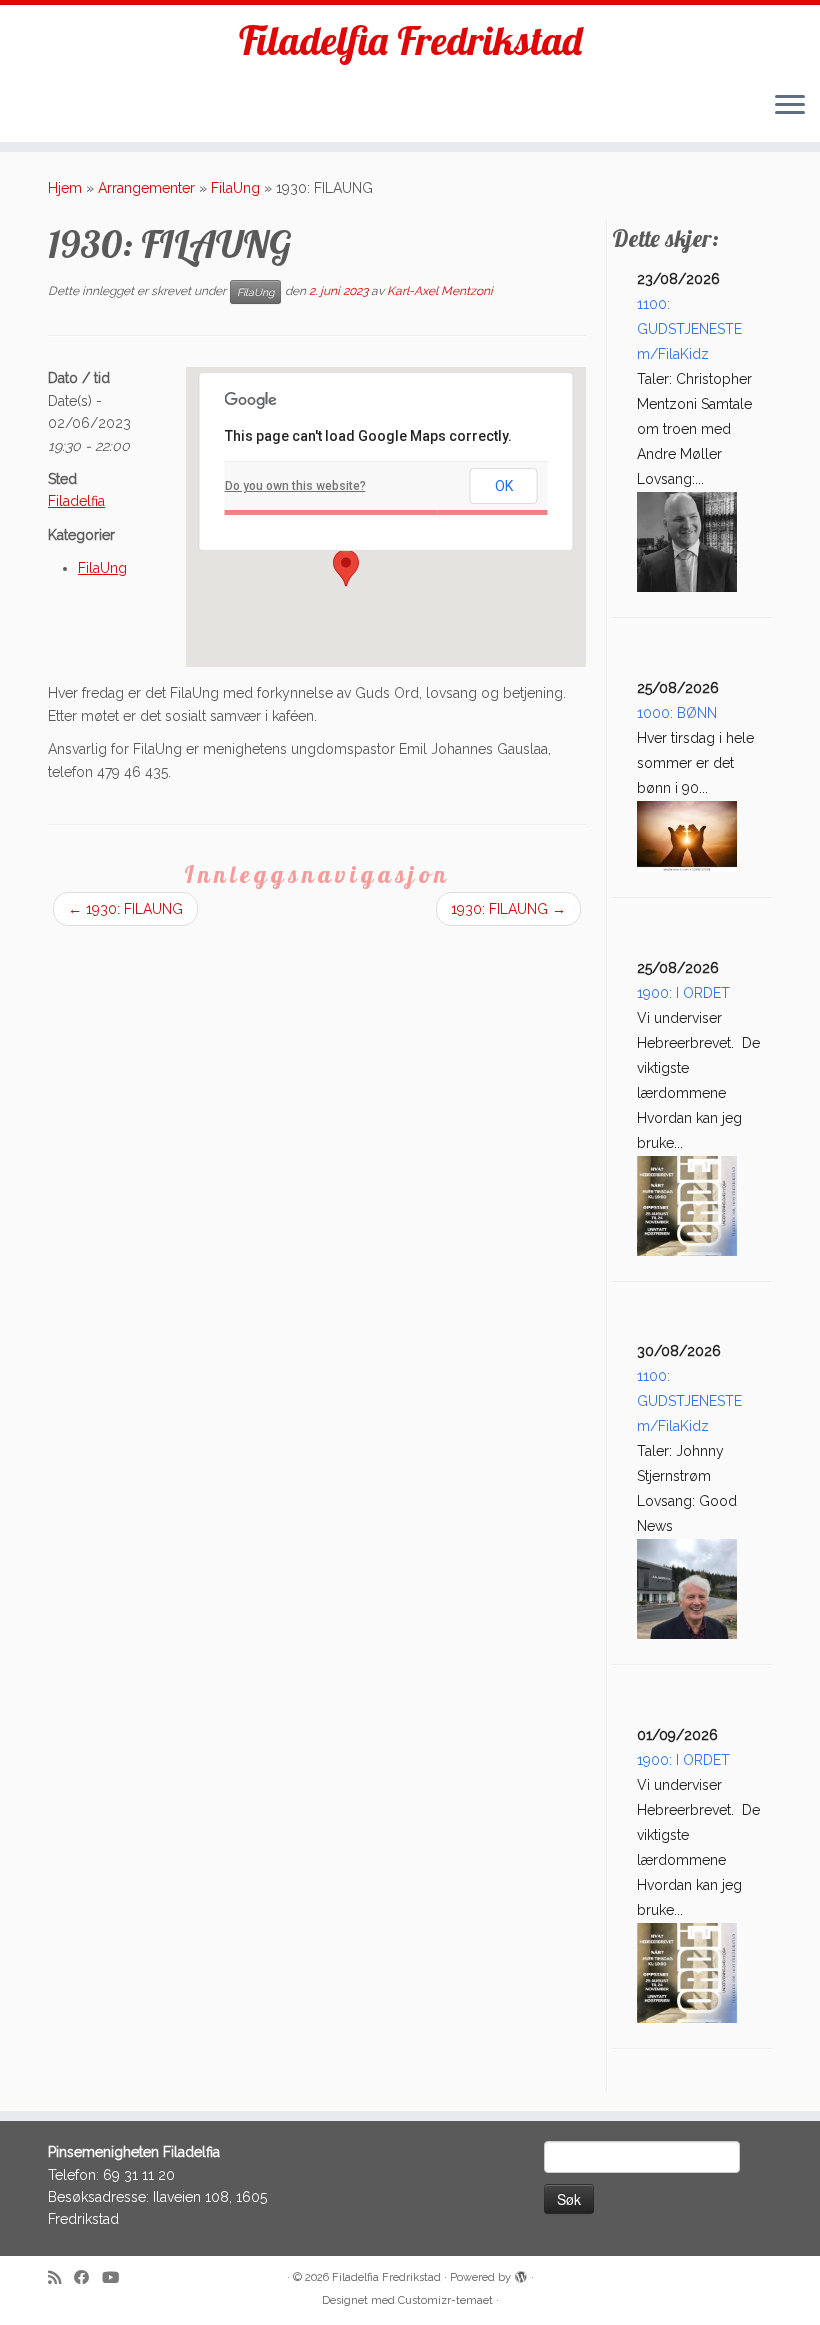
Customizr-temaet (445, 2300)
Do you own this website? (295, 486)
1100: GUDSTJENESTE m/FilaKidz (689, 329)
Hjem (65, 188)
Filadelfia (76, 501)
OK (504, 486)
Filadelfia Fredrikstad (410, 40)
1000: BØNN (677, 713)
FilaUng (235, 188)
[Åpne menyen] (790, 106)
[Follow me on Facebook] (88, 2278)
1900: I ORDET (683, 993)
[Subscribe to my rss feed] (61, 2278)
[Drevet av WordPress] (521, 2274)
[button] (346, 568)
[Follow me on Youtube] (117, 2278)
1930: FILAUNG (125, 909)
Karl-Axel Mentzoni (440, 292)
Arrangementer (146, 188)
